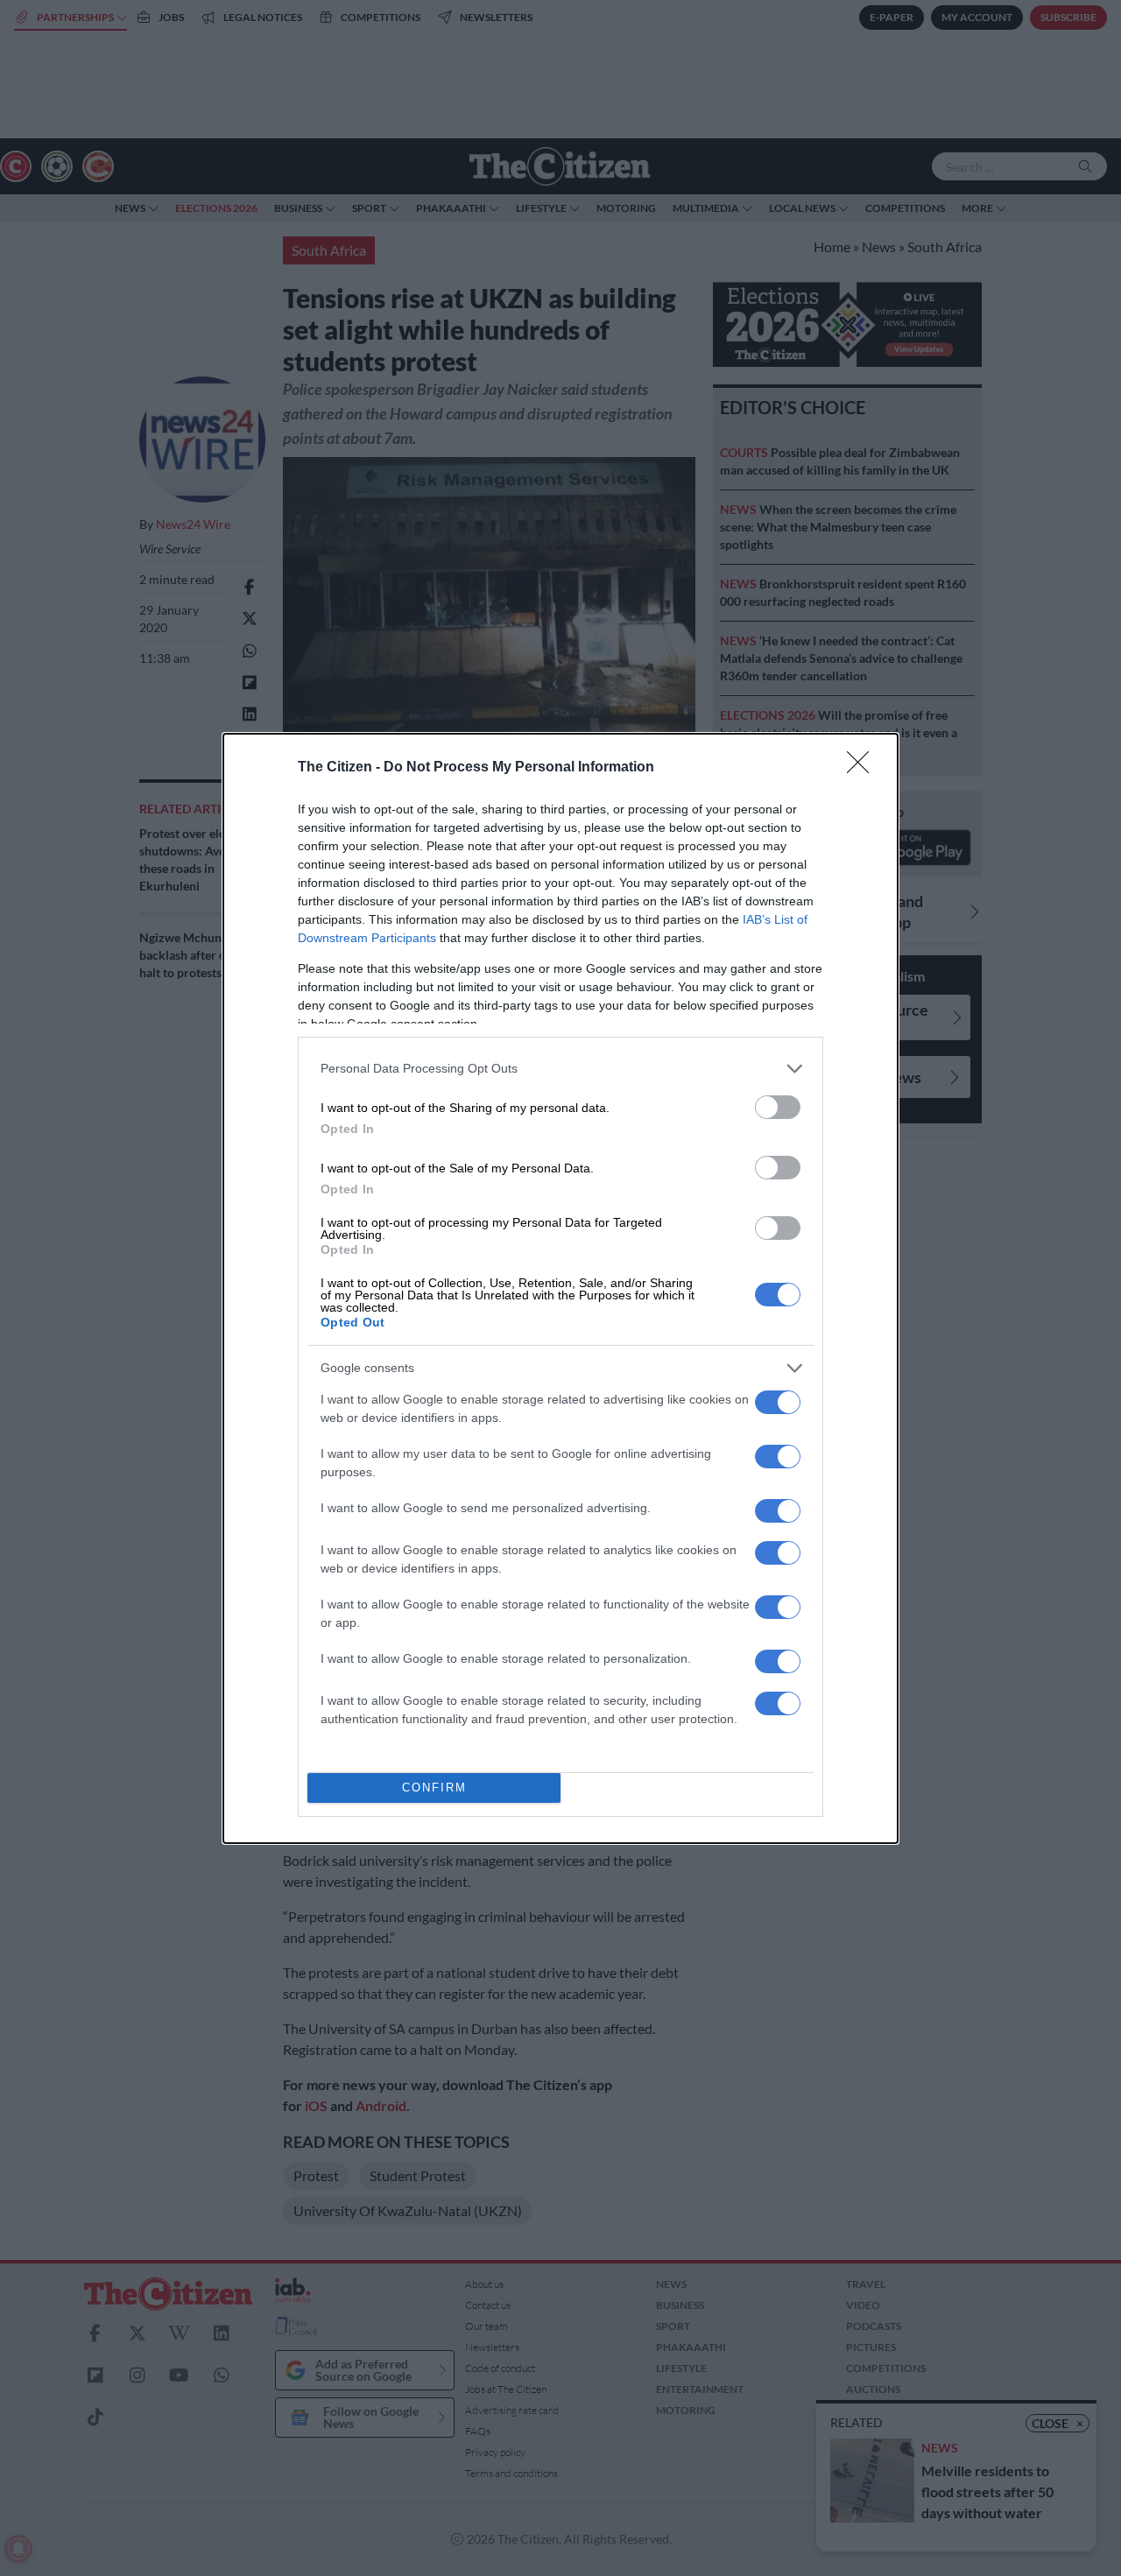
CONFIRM (434, 1788)
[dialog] (560, 1288)
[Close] (864, 768)
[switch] (778, 1107)
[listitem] (560, 1069)
